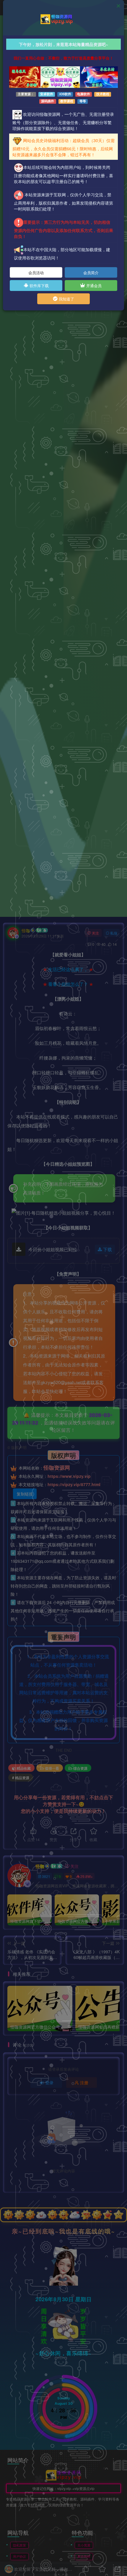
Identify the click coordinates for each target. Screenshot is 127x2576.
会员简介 (91, 273)
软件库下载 (39, 286)
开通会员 (93, 286)
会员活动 (36, 273)
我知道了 (66, 299)
